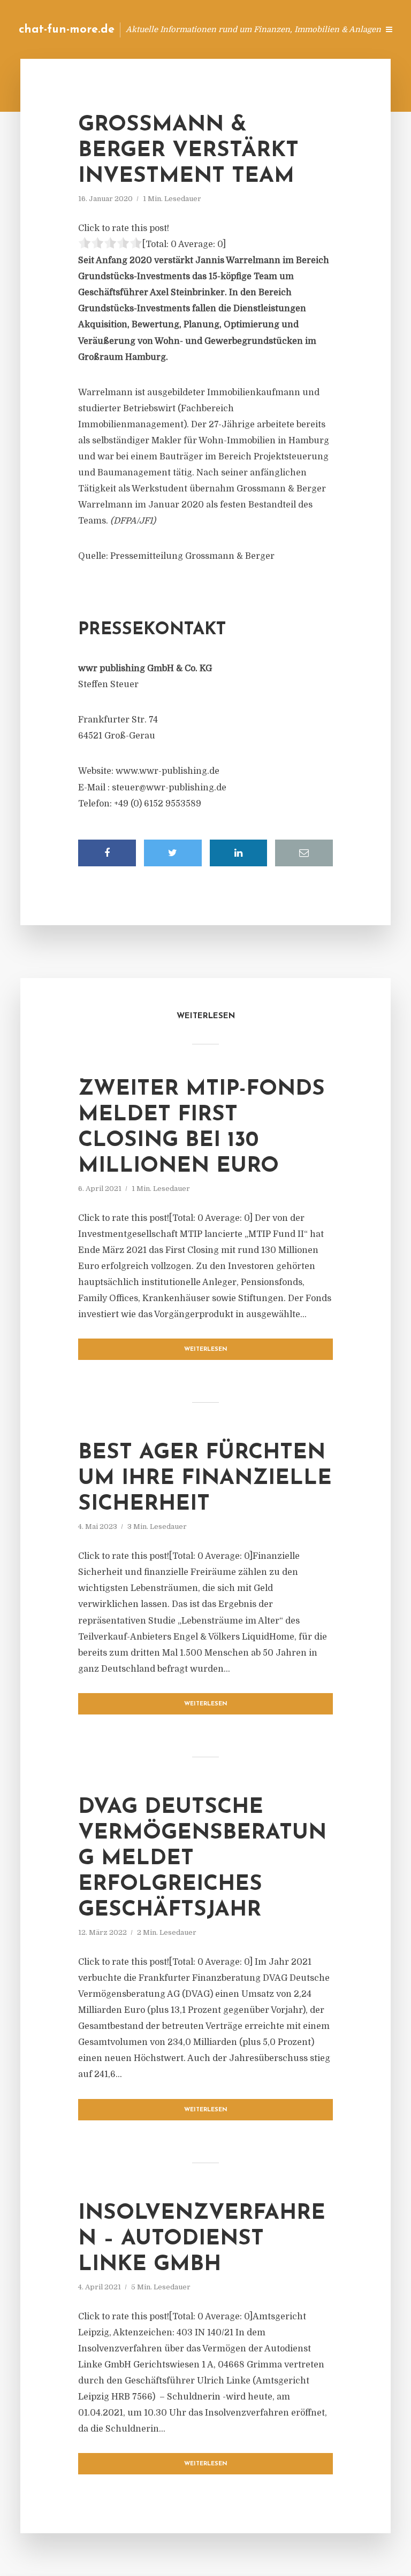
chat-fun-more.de (67, 30)
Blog (199, 29)
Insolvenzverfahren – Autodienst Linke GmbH (202, 2239)
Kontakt (239, 29)
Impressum (289, 29)
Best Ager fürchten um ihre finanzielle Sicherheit (205, 1479)
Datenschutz (347, 29)
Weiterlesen (206, 1349)
